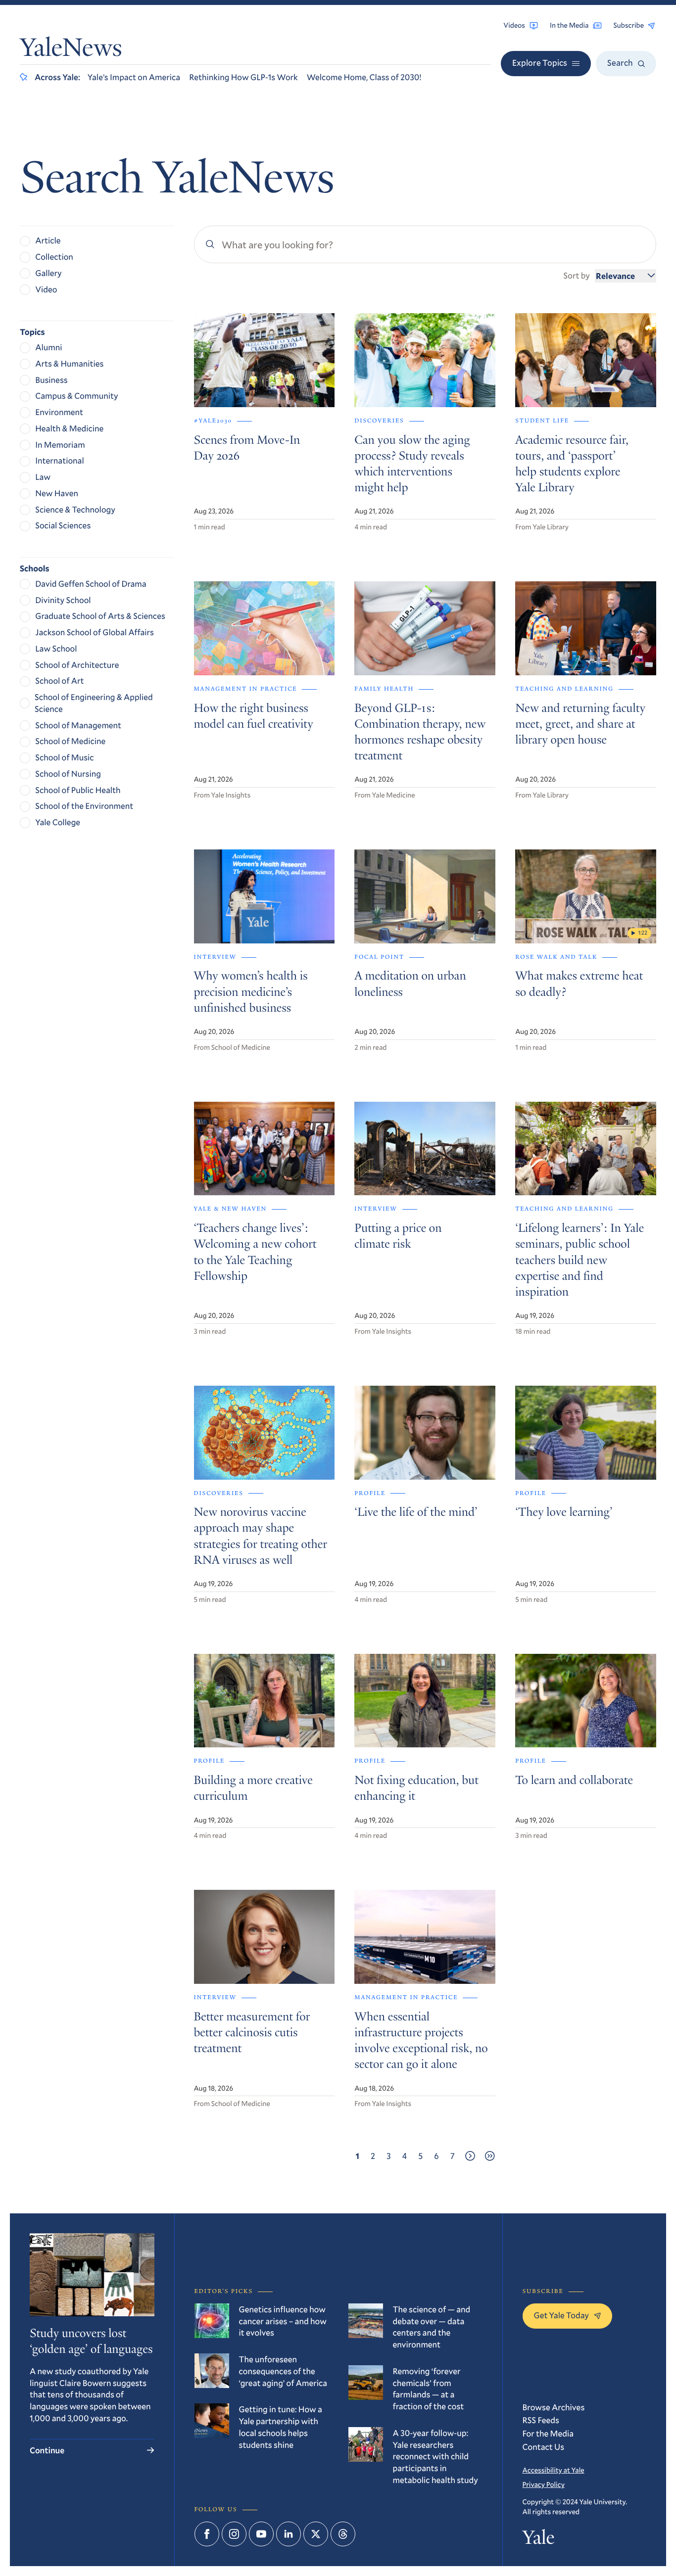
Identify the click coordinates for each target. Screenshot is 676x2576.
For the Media (548, 2433)
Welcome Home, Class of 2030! (364, 77)
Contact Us (544, 2447)
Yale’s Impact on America (134, 77)
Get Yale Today (562, 2315)
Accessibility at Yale (554, 2470)
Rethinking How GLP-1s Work (243, 77)
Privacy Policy (544, 2484)
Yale (539, 2540)
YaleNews (71, 50)
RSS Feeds (541, 2420)
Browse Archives (554, 2407)
